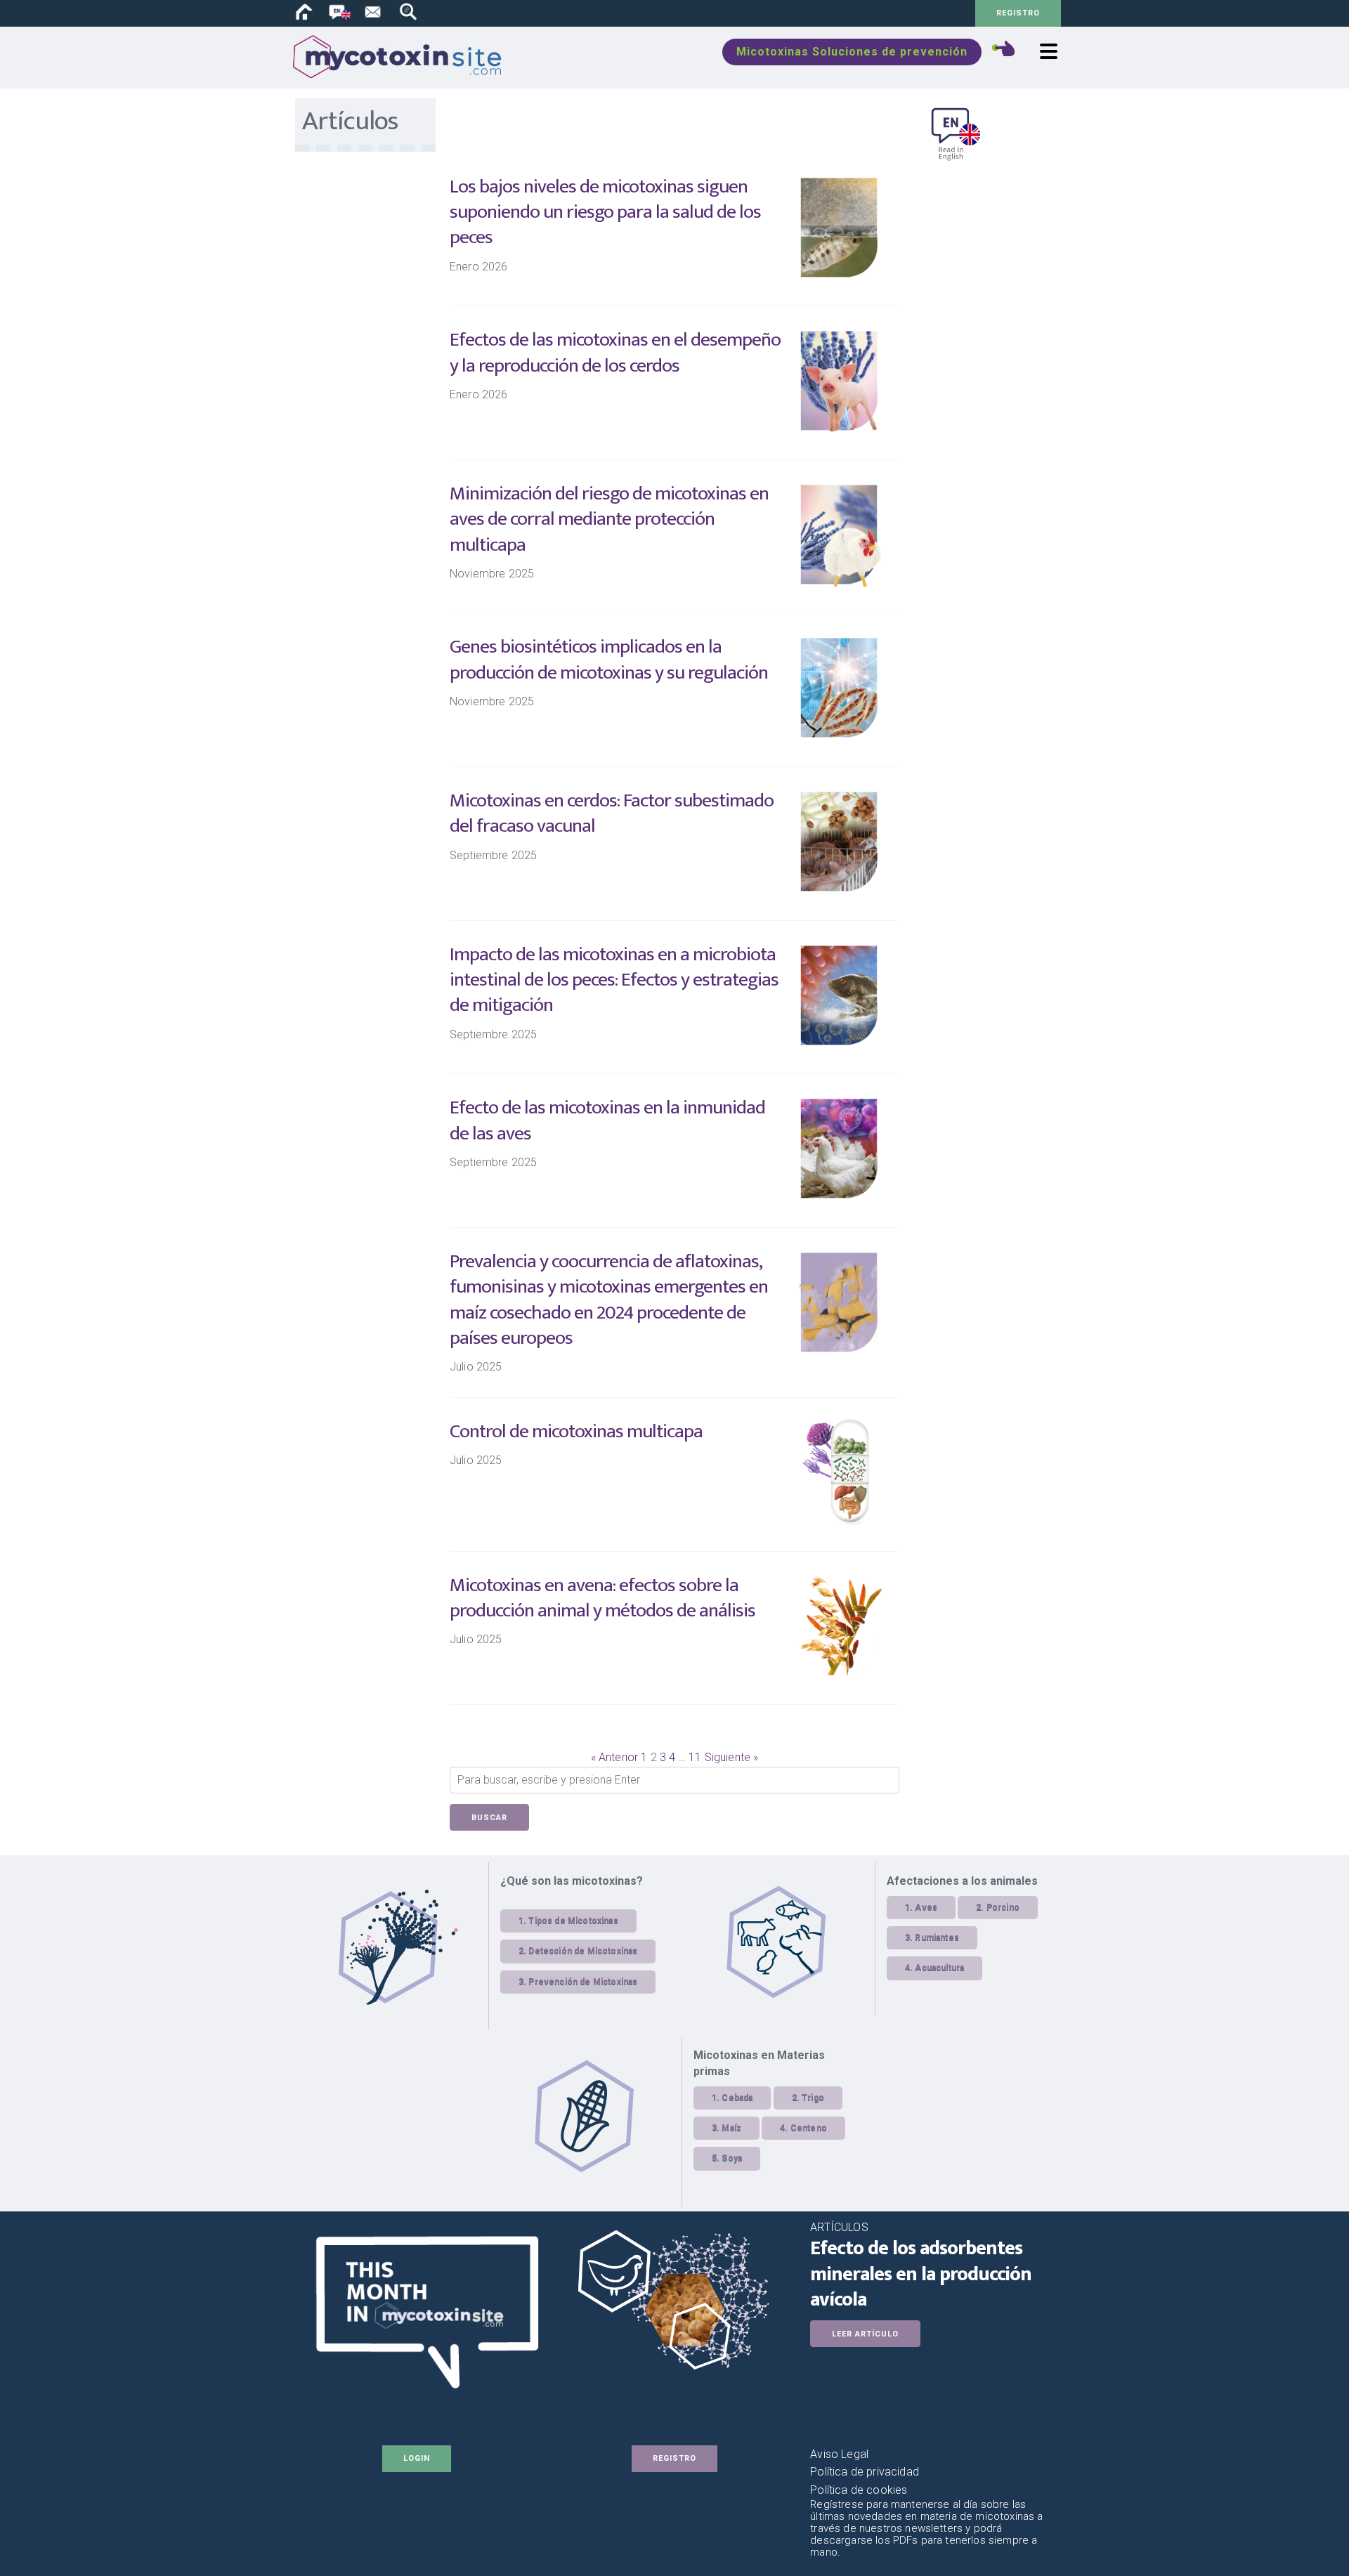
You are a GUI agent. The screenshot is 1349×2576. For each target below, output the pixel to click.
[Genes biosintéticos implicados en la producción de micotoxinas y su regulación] (840, 736)
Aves (926, 1907)
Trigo (813, 2098)
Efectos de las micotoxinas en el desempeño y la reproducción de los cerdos (615, 352)
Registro (1018, 13)
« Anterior (615, 1757)
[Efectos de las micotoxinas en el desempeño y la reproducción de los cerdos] (840, 429)
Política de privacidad (865, 2472)
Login (417, 2458)
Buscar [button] (489, 1818)
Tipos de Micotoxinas (573, 1921)
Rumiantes (937, 1937)
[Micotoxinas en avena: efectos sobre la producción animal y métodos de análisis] (840, 1674)
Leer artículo (865, 2334)
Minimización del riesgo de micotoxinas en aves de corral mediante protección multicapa (609, 519)
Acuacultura (939, 1968)
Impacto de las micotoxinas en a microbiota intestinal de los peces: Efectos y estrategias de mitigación (614, 980)
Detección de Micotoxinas (583, 1951)
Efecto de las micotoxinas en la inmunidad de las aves (607, 1120)
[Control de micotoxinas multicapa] (840, 1521)
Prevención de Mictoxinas (583, 1982)
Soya (732, 2158)
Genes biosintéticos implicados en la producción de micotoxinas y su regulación (609, 659)
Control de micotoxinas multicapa (576, 1431)
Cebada (737, 2098)
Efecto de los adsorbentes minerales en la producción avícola (921, 2274)
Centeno (809, 2128)
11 (695, 1757)
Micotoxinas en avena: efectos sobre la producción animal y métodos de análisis (602, 1598)
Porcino (1003, 1907)
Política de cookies (859, 2490)
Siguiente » (732, 1757)
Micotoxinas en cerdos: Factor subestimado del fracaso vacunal (612, 813)
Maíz (731, 2128)
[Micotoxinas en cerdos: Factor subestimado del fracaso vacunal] (840, 890)
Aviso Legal (839, 2454)
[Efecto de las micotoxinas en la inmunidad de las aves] (840, 1197)
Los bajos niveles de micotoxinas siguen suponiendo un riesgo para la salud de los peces (605, 212)
